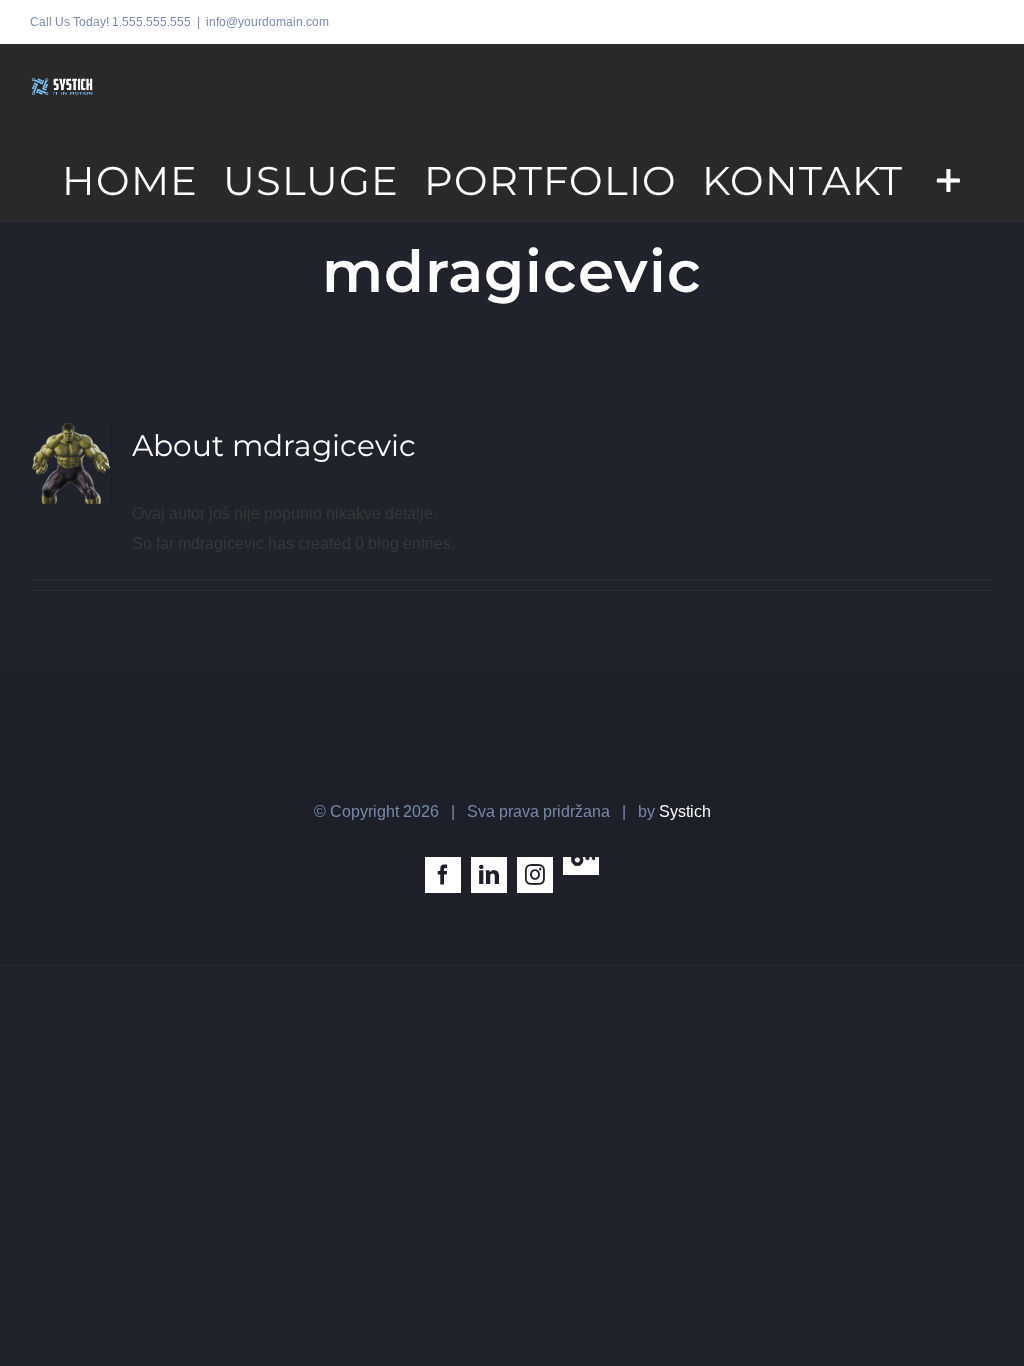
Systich (685, 811)
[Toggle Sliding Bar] (948, 179)
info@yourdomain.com (267, 22)
